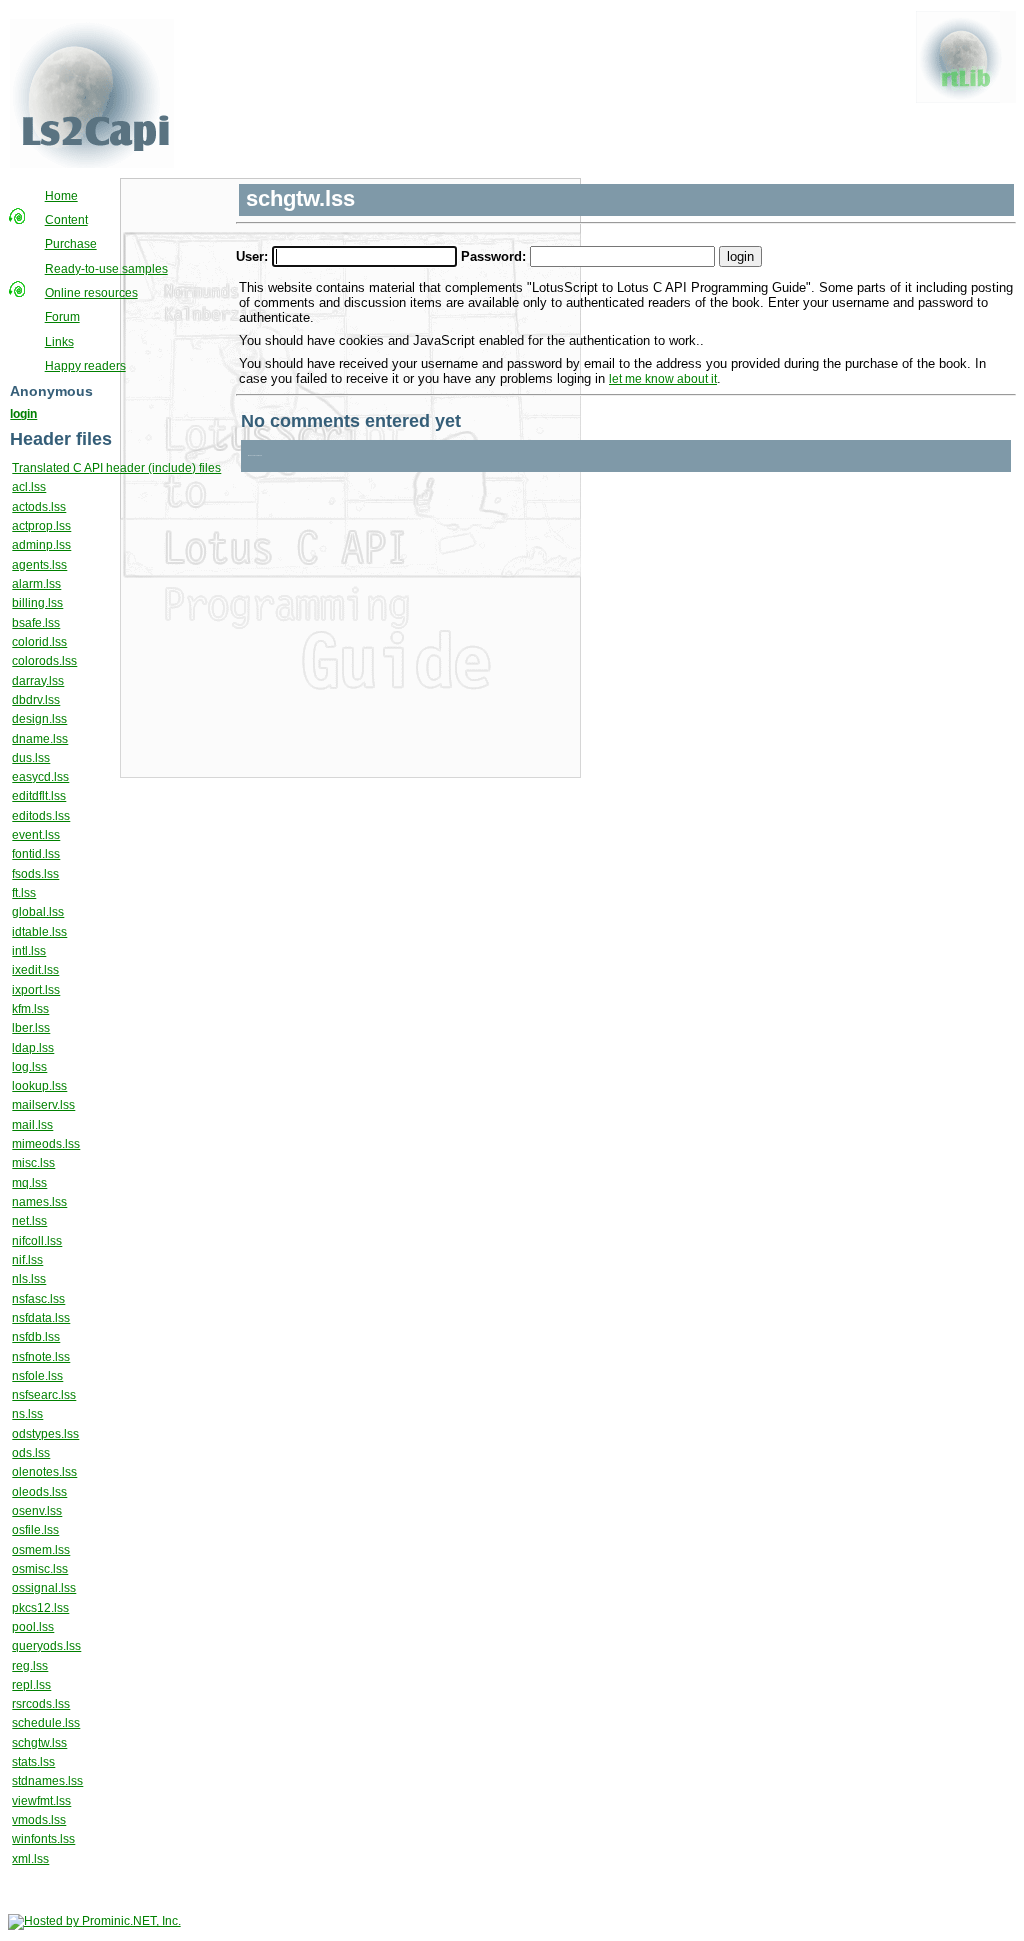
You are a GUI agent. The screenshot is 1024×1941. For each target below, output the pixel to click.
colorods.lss (44, 661)
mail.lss (32, 1125)
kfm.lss (30, 1009)
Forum (62, 317)
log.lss (29, 1067)
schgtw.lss (39, 1743)
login (23, 414)
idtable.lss (39, 932)
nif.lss (27, 1260)
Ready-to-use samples (106, 269)
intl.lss (29, 951)
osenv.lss (37, 1511)
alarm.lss (36, 584)
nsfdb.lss (36, 1337)
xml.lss (30, 1859)
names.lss (39, 1202)
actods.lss (39, 507)
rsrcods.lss (41, 1704)
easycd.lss (40, 777)
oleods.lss (39, 1492)
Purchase (71, 244)
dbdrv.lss (36, 700)
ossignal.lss (44, 1588)
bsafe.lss (36, 623)
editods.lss (41, 816)
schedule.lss (46, 1723)
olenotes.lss (44, 1472)
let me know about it (663, 379)
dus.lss (31, 758)
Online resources (91, 293)
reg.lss (30, 1666)
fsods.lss (35, 874)
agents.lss (39, 565)
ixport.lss (36, 990)
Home (61, 196)
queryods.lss (46, 1646)
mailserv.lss (43, 1105)
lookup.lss (39, 1086)
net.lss (29, 1221)
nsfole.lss (37, 1376)
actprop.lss (41, 526)
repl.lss (31, 1685)
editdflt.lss (39, 796)
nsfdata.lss (41, 1318)
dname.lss (40, 739)
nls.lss (29, 1279)
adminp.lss (41, 545)
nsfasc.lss (38, 1299)
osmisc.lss (40, 1569)
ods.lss (31, 1453)
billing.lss (37, 603)
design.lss (39, 719)
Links (59, 342)
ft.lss (24, 893)
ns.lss (27, 1414)
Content (66, 220)
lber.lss (31, 1028)
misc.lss (33, 1163)
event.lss (36, 835)
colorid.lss (39, 642)
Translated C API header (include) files (116, 468)
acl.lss (29, 487)
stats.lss (33, 1762)
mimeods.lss (46, 1144)
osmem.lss (41, 1550)
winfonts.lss (43, 1839)
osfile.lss (35, 1530)
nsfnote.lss (41, 1357)
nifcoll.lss (37, 1241)
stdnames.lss (47, 1781)
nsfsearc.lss (44, 1395)
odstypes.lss (45, 1434)
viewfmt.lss (41, 1801)
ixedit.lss (35, 970)
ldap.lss (33, 1048)
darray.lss (38, 681)
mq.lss (29, 1183)
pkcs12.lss (40, 1608)
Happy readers (85, 366)
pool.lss (33, 1627)
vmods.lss (39, 1820)
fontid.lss (36, 854)
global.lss (38, 912)
